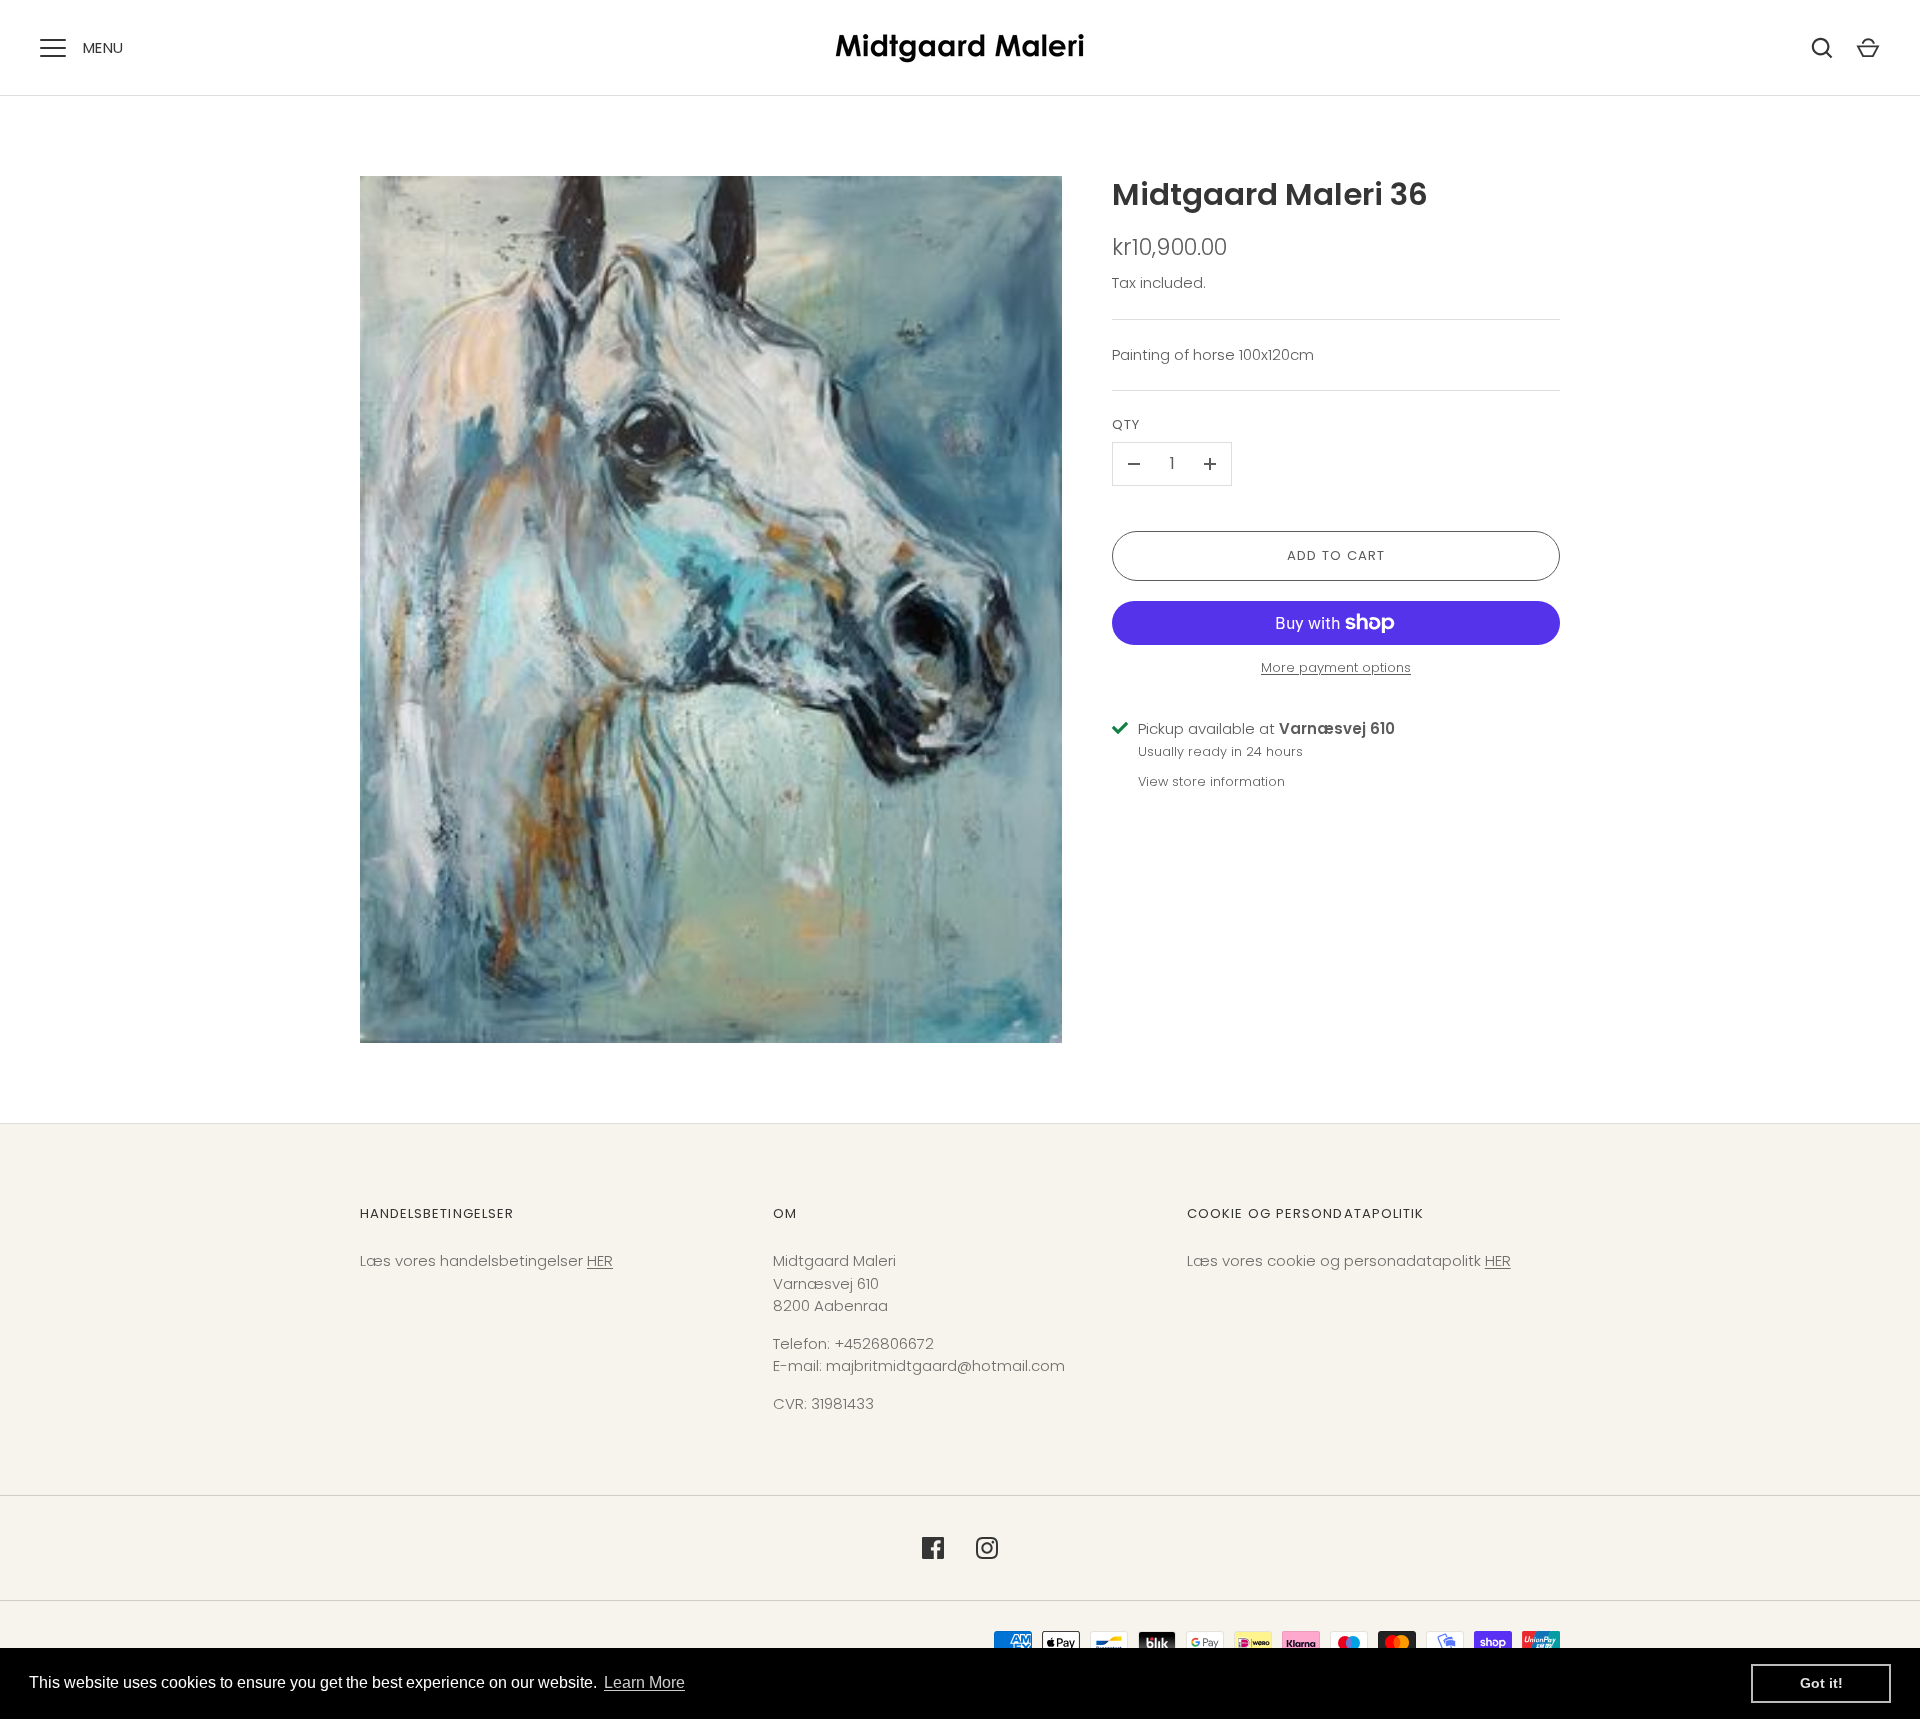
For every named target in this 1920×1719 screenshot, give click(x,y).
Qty (1126, 424)
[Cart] (1868, 48)
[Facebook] (933, 1548)
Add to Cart (1336, 555)
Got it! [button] (1821, 1683)
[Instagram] (987, 1548)
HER (600, 1260)
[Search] (1822, 48)
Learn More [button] (644, 1682)
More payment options (1336, 667)
